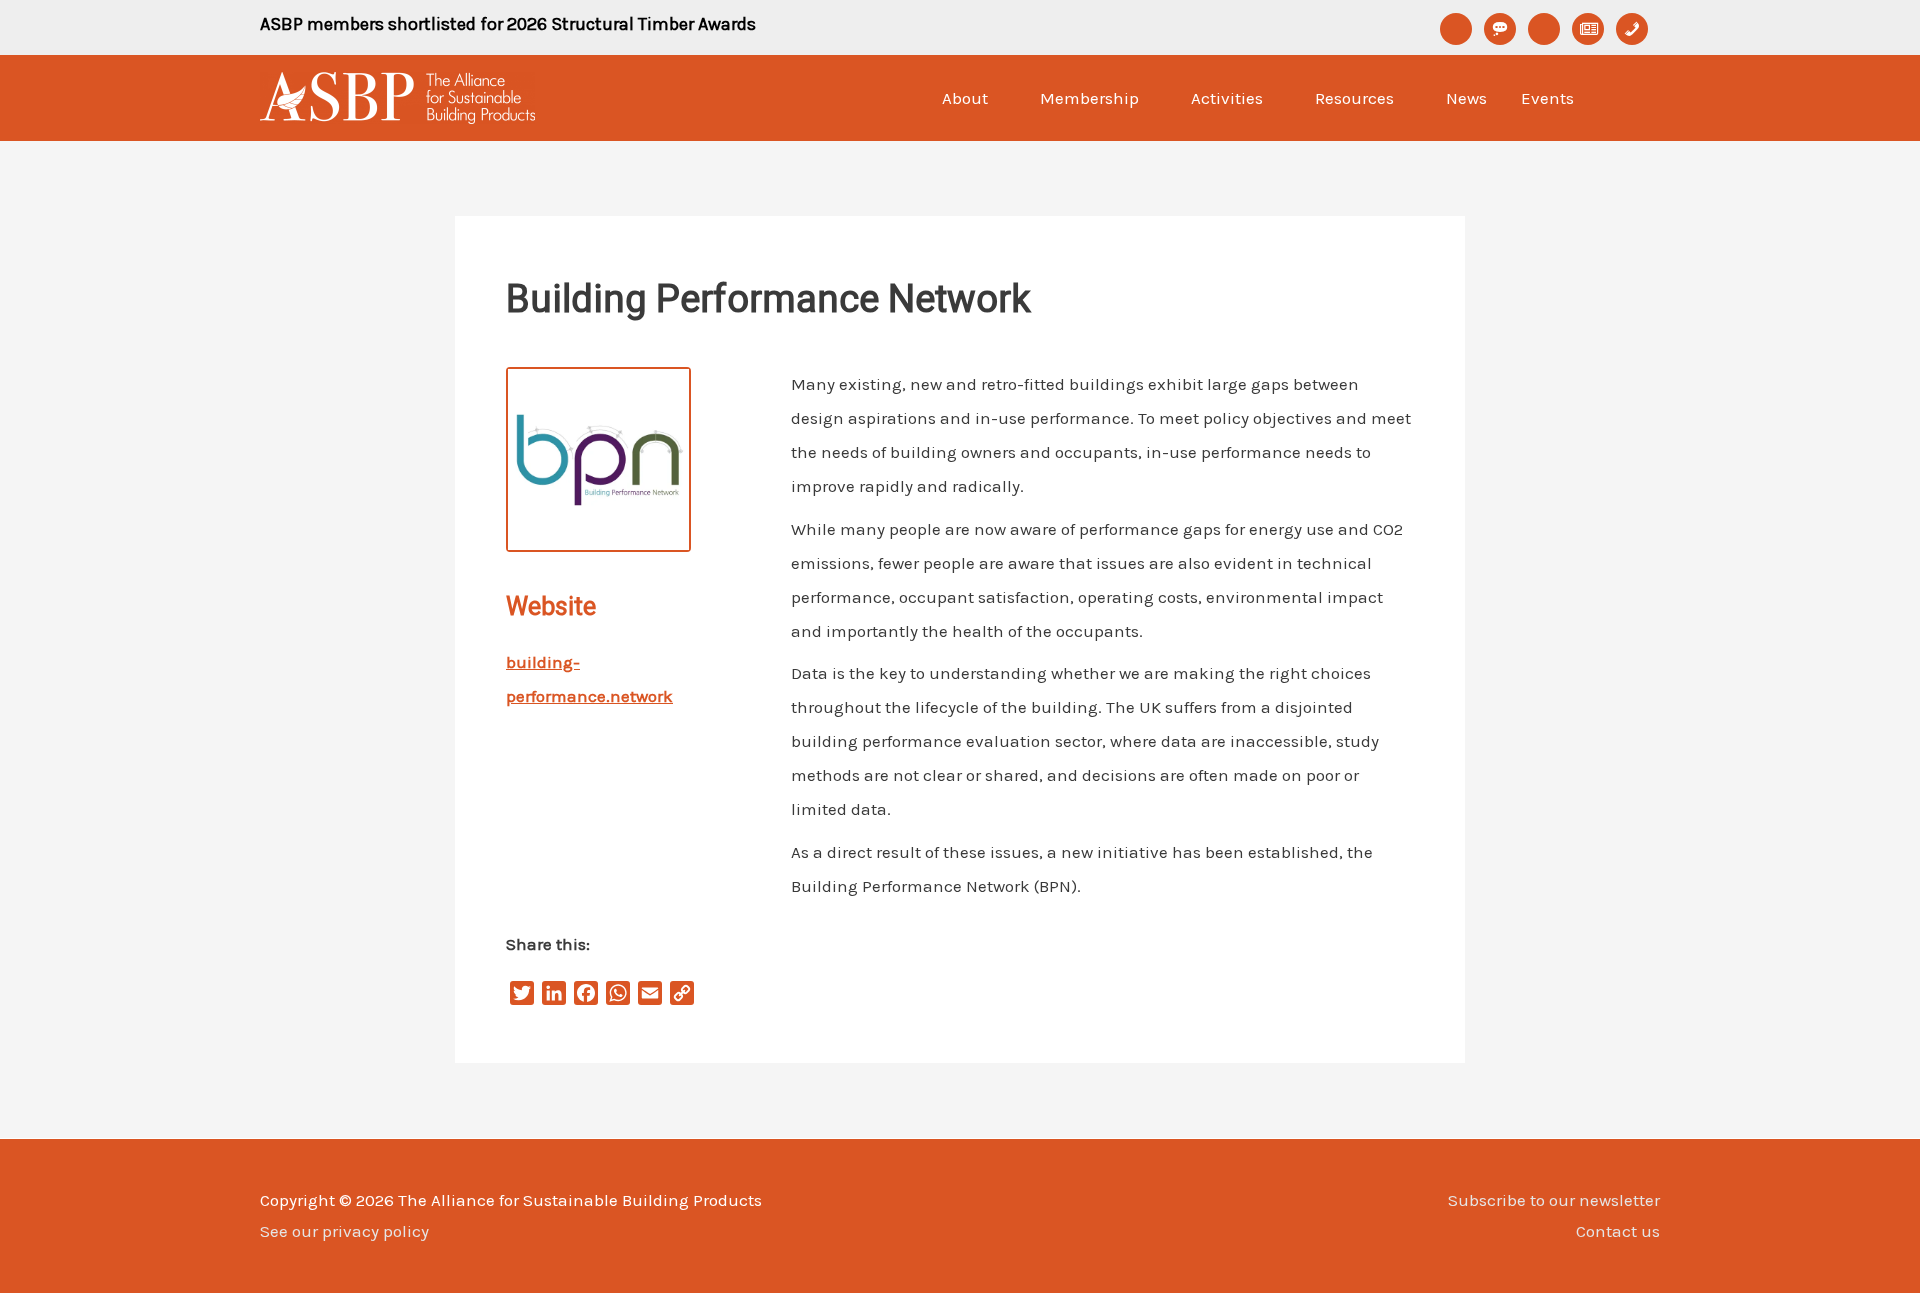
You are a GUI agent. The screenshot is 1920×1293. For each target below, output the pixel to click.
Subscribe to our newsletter (1554, 1200)
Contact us (1618, 1231)
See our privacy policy (344, 1231)
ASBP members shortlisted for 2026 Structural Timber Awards (508, 24)
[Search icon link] (1634, 98)
